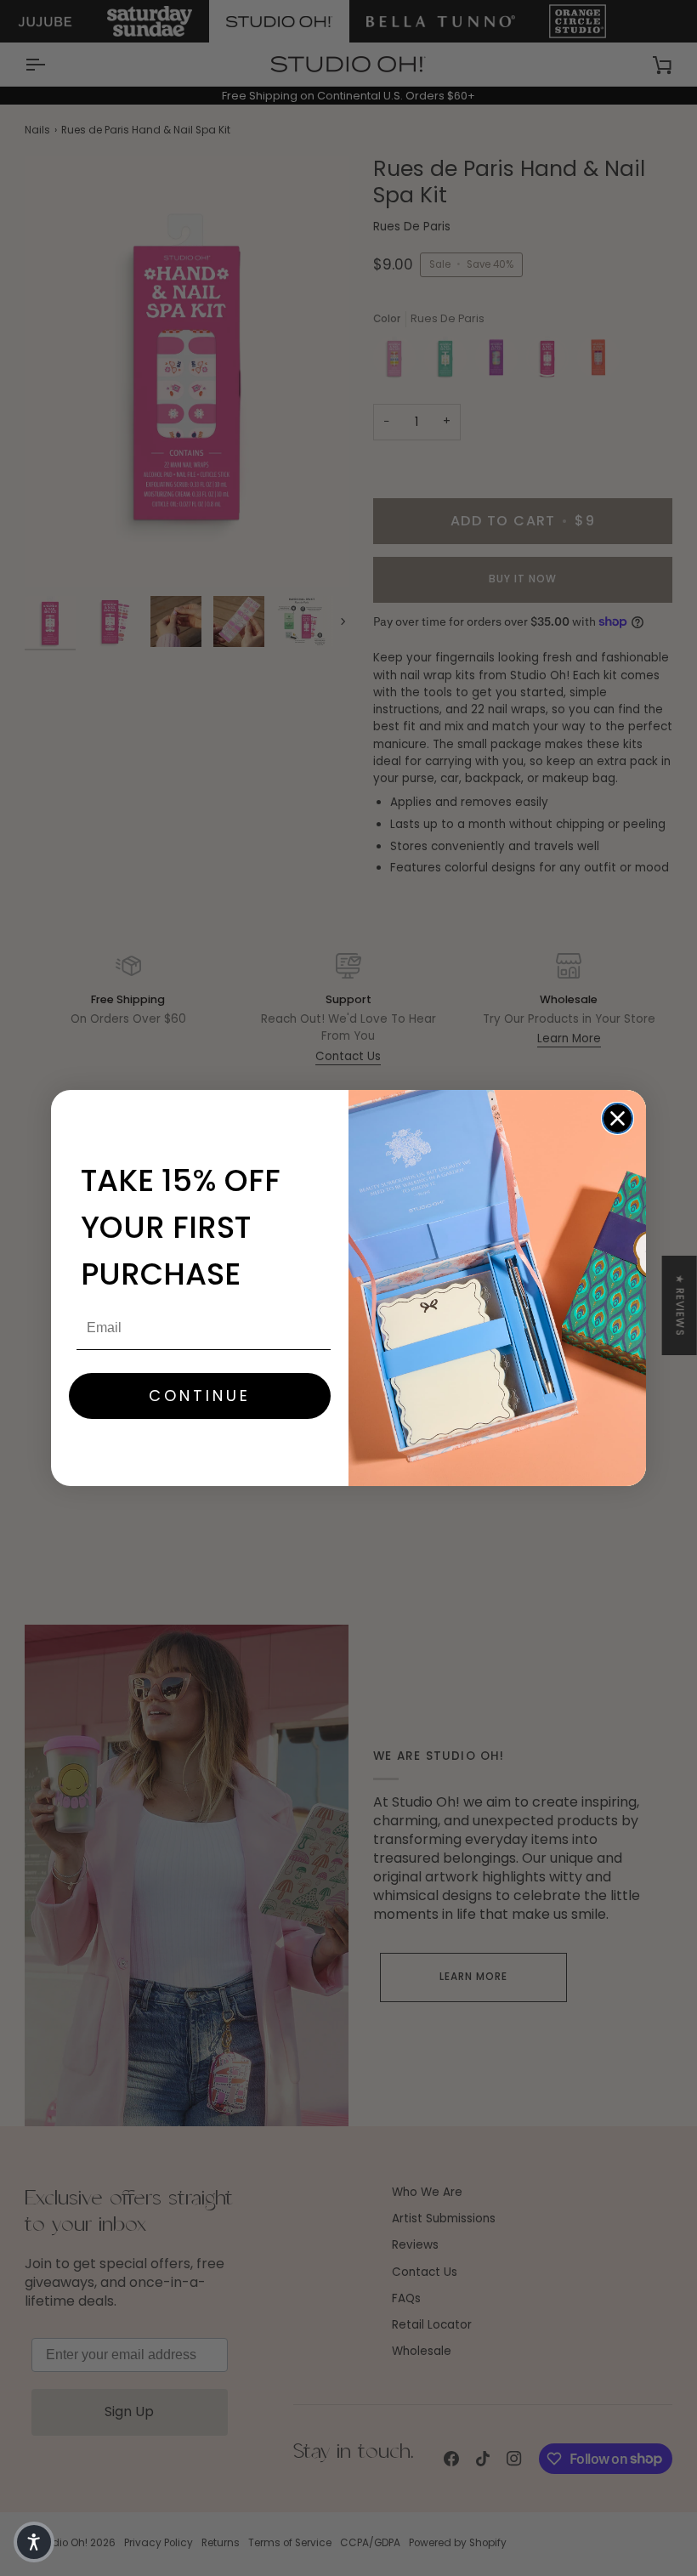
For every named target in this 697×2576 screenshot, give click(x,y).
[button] (34, 2542)
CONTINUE (200, 1396)
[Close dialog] (618, 1118)
